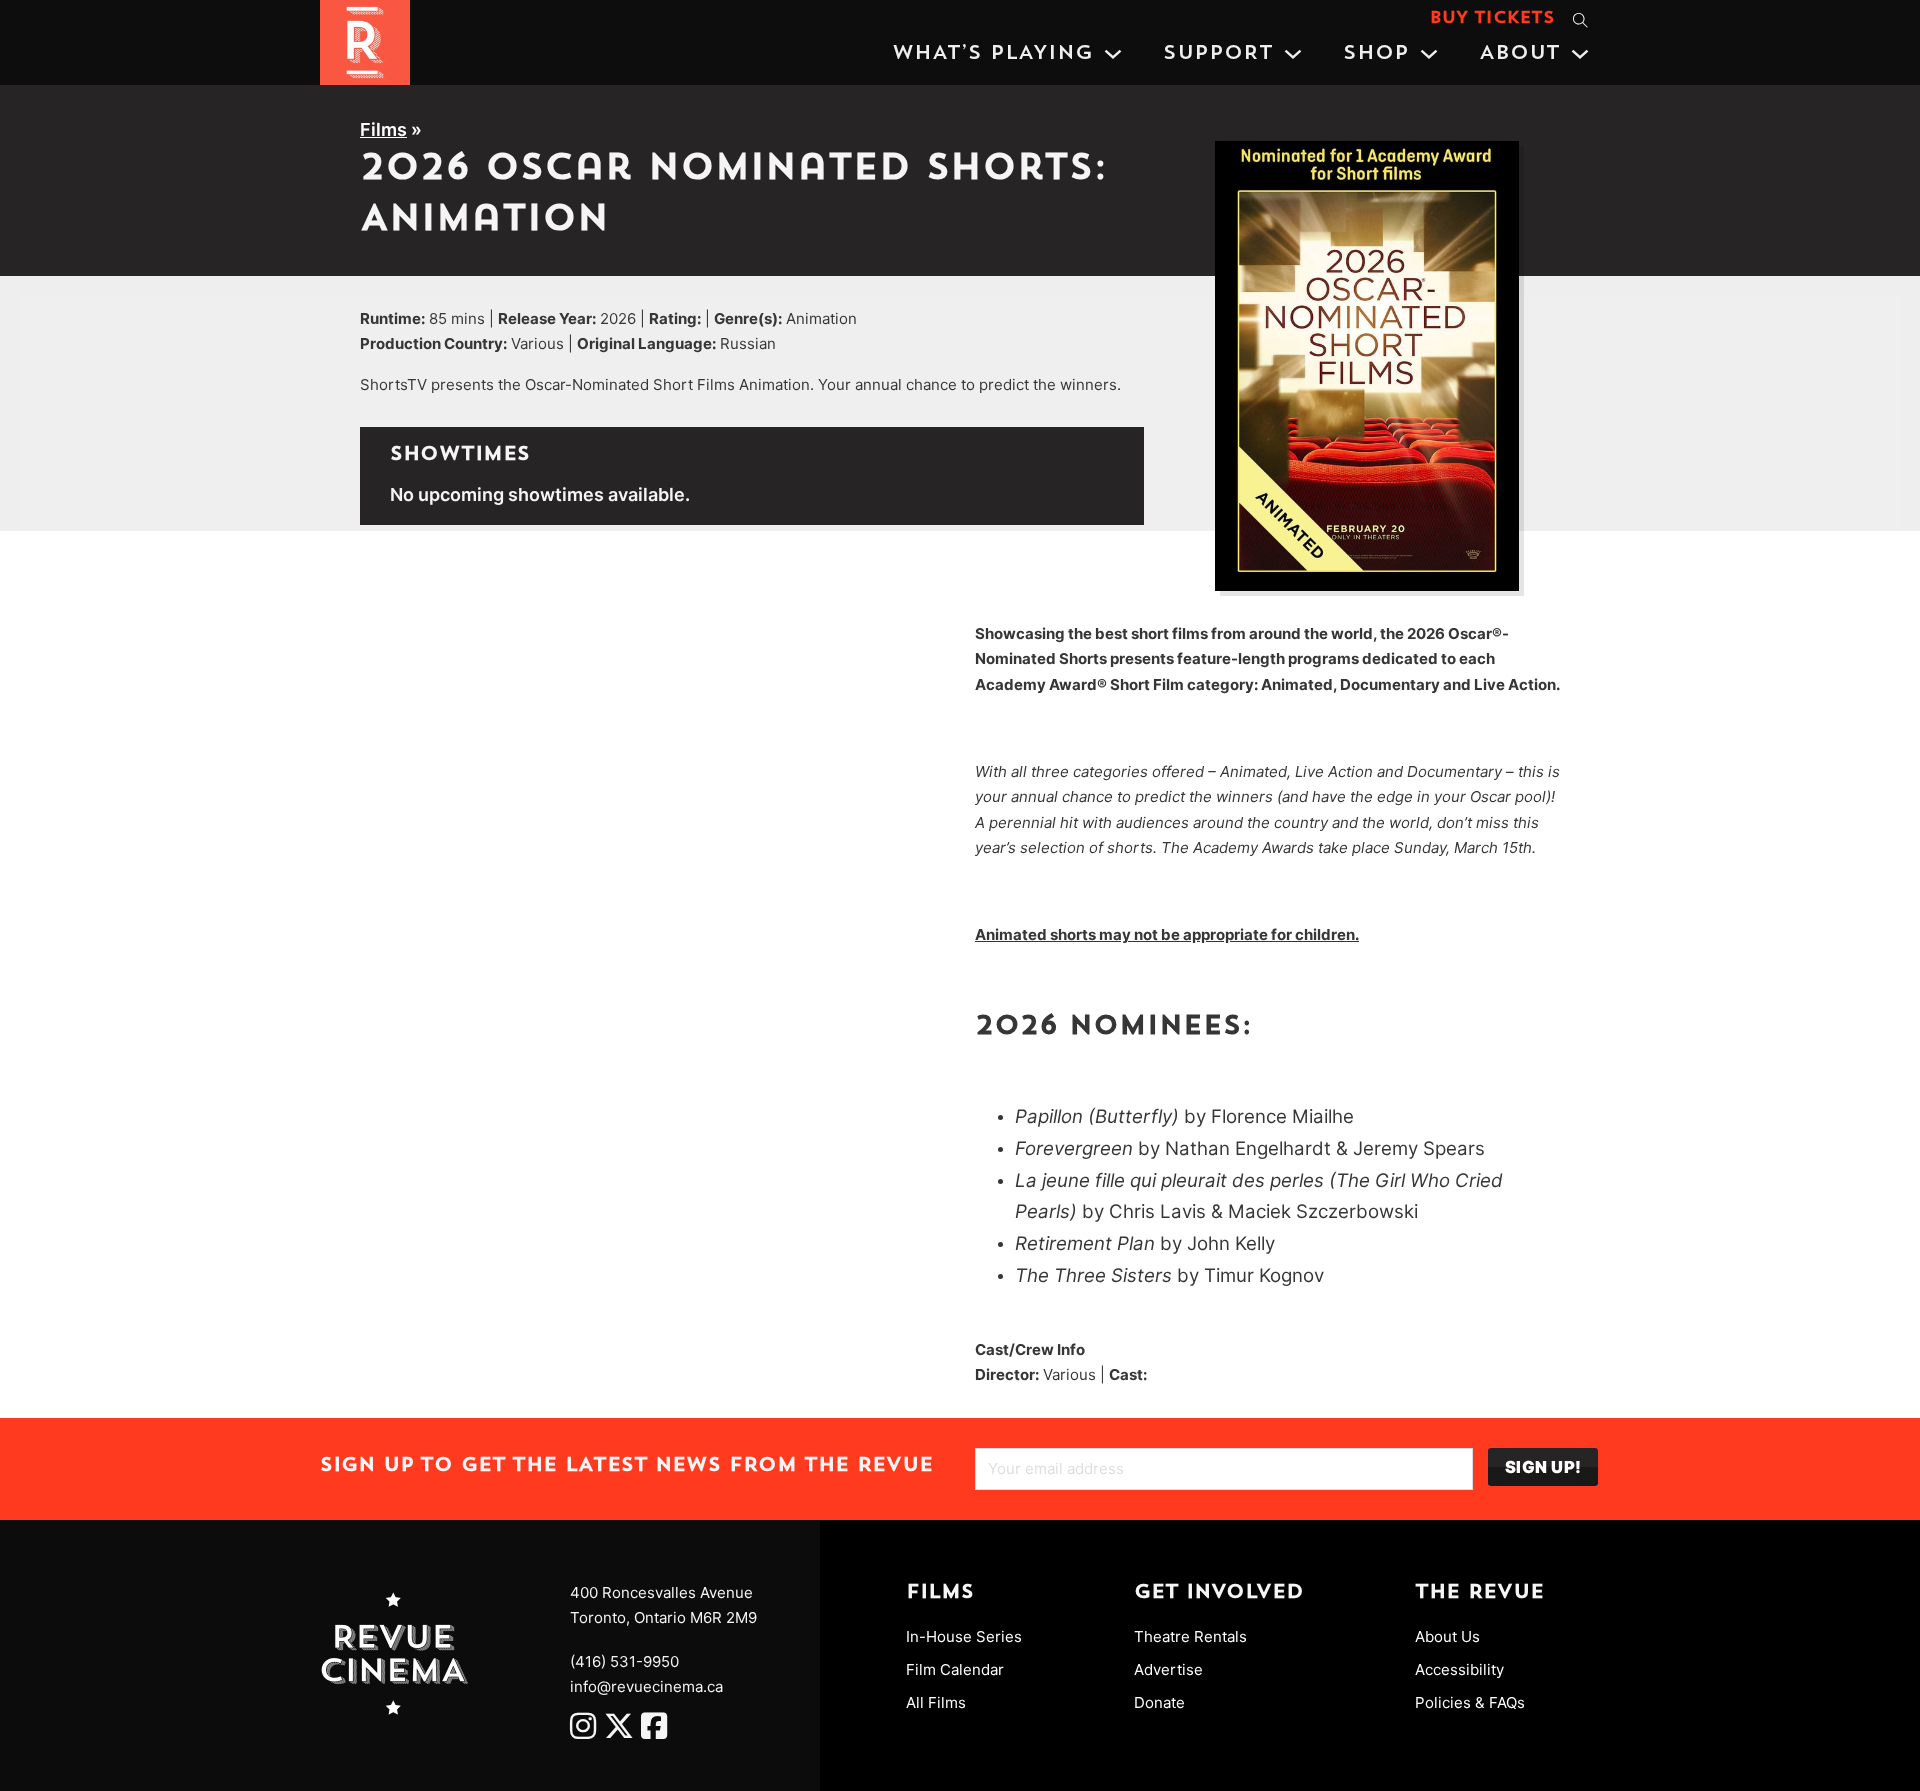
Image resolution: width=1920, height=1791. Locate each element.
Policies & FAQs (1470, 1702)
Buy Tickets (1492, 19)
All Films (936, 1702)
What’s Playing (992, 54)
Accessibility (1459, 1669)
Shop (1376, 54)
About (1519, 54)
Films (383, 129)
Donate (1159, 1702)
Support (1218, 54)
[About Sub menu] (1580, 54)
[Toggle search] (1580, 20)
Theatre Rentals (1190, 1636)
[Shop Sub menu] (1429, 54)
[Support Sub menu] (1293, 54)
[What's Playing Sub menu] (1113, 54)
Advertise (1168, 1669)
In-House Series (964, 1636)
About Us (1447, 1636)
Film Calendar (955, 1669)
